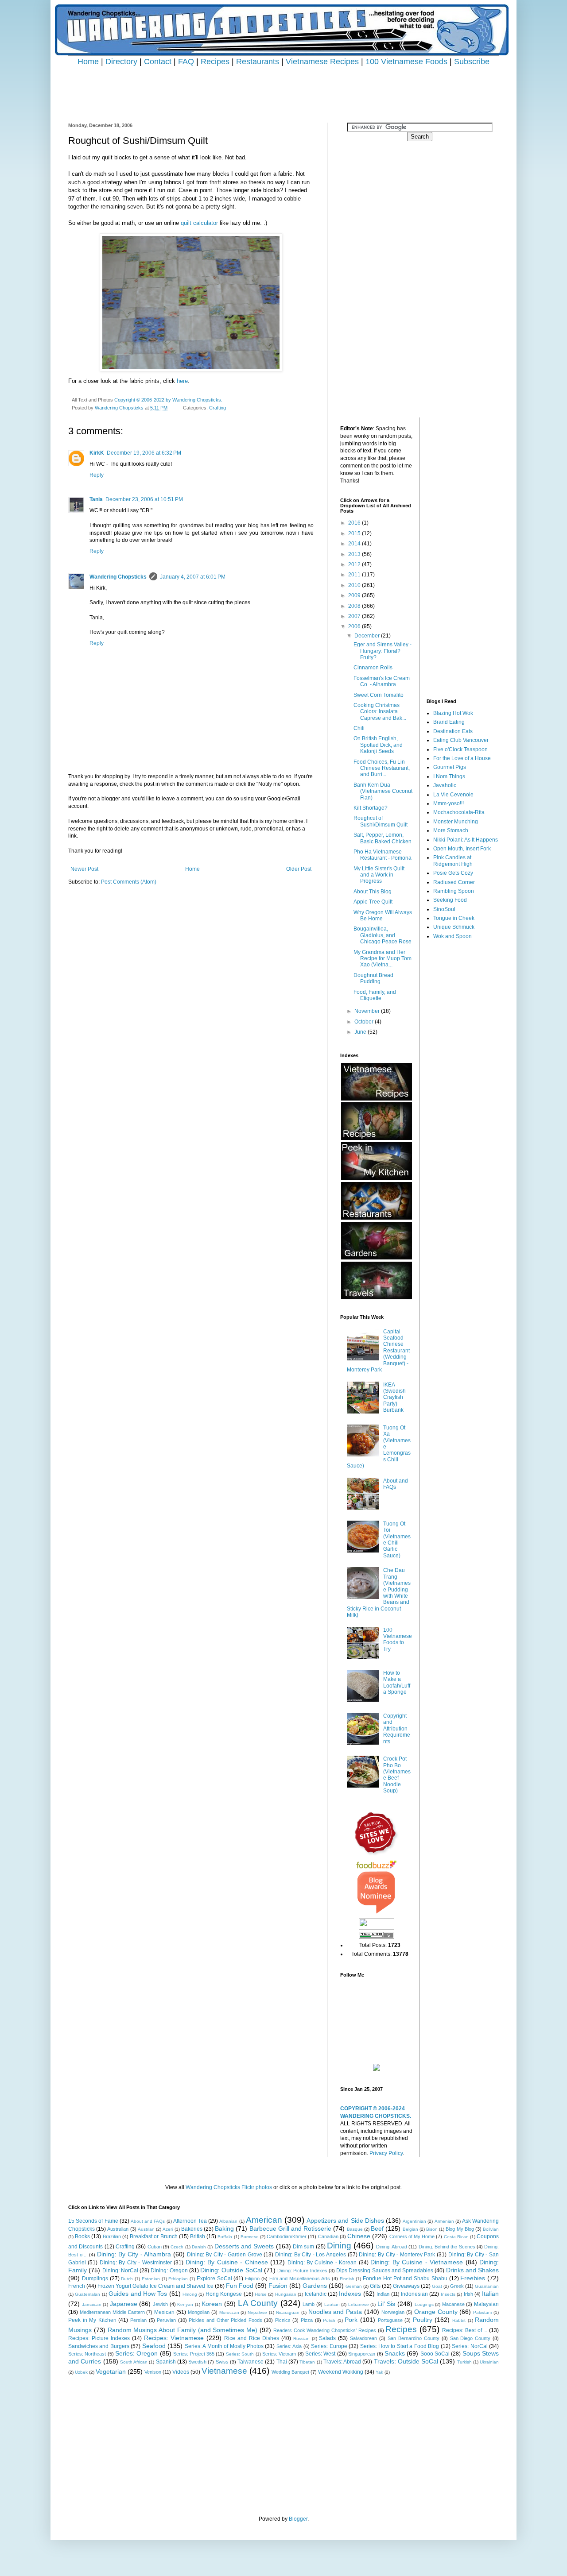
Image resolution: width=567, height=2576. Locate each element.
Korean (212, 2304)
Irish (468, 2294)
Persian (138, 2320)
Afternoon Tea (190, 2221)
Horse (261, 2294)
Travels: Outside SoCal (406, 2361)
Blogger (298, 2519)
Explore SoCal (214, 2279)
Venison (153, 2372)
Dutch (127, 2279)
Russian (301, 2338)
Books (82, 2236)
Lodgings (424, 2304)
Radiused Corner (454, 882)
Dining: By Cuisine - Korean (322, 2263)
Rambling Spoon (454, 891)
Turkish (464, 2362)
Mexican (164, 2312)
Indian (383, 2294)
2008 (355, 606)
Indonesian (414, 2294)
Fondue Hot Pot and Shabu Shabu (405, 2279)
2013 (355, 554)
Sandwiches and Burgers (99, 2346)
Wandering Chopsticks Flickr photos (229, 2187)
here (182, 381)
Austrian (146, 2229)
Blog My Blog (460, 2229)
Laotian (332, 2304)
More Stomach (451, 830)
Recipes (215, 61)
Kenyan (185, 2304)
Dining (339, 2246)
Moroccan (229, 2312)
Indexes (350, 2294)
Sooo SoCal (435, 2354)
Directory (121, 61)
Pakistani (482, 2312)
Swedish (197, 2362)
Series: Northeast (87, 2354)
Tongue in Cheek (454, 918)
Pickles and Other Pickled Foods (225, 2320)
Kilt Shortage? (371, 808)
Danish (199, 2247)
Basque (355, 2229)
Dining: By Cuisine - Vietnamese (417, 2262)
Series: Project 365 (194, 2354)
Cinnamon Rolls (373, 668)
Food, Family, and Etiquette (375, 995)
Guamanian (487, 2286)
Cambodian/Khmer (287, 2236)
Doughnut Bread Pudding (373, 978)
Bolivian (491, 2229)
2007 (355, 616)
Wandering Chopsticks (118, 577)
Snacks (395, 2353)
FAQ (186, 61)
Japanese (124, 2304)
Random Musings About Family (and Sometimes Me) (183, 2330)
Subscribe (472, 61)
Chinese (359, 2236)
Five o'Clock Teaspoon (460, 749)
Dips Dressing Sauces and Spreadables (385, 2271)
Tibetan (307, 2362)
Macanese (453, 2304)
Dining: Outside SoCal (231, 2270)
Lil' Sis (386, 2304)
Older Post (299, 869)
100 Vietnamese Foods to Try (398, 1639)
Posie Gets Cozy (453, 873)
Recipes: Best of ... (465, 2330)
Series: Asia (289, 2346)
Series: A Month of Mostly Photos (224, 2346)
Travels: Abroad (342, 2362)
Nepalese (257, 2312)
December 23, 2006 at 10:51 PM (144, 499)
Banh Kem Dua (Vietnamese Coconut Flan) (383, 791)
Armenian (444, 2221)
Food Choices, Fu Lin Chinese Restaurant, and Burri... (382, 768)
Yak (379, 2372)
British (198, 2236)
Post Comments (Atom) (129, 882)
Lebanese (359, 2304)
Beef (377, 2228)
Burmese (250, 2237)
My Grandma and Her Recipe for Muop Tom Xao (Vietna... (383, 959)
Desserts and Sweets (244, 2246)
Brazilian (112, 2236)
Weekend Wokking (341, 2372)
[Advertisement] (283, 87)
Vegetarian (111, 2371)
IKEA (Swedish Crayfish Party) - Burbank (394, 1398)
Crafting (217, 408)
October (365, 1022)
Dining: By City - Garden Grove (225, 2255)
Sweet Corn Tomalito (379, 695)
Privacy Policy (386, 2153)
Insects (448, 2294)
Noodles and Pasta (335, 2312)
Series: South (240, 2354)
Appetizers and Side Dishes (345, 2221)
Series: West (320, 2354)
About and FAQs (396, 1484)
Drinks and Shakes (473, 2270)
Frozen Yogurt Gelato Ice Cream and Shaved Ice (155, 2286)
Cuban (155, 2247)
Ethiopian (178, 2279)
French (77, 2286)
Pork (351, 2320)
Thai (282, 2362)
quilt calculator (199, 223)
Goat (437, 2286)
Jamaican (92, 2304)
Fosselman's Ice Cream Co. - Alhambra (382, 681)
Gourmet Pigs (450, 767)
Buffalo (225, 2237)
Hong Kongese (224, 2294)
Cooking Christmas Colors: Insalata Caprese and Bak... (380, 712)
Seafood (154, 2346)
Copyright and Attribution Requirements (397, 1729)
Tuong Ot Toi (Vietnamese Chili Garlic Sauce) (397, 1540)
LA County (258, 2303)
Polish (329, 2320)
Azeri (168, 2229)
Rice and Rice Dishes (252, 2338)
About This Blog (373, 892)
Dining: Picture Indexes (302, 2271)
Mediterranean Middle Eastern (112, 2312)
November (368, 1011)
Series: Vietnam (279, 2354)
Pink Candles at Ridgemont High (453, 861)
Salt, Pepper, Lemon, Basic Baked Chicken (383, 838)
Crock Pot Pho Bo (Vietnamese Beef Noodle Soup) (397, 1775)
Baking (224, 2228)
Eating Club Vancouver (461, 740)
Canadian (328, 2236)
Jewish (160, 2304)
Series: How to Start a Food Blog (400, 2346)
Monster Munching (456, 822)
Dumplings (95, 2279)
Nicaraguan (288, 2312)
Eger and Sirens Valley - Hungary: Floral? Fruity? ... (383, 651)
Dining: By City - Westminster (136, 2263)
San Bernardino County (414, 2338)
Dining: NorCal (120, 2271)
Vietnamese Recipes (322, 61)
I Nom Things (449, 776)
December (368, 636)
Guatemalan (87, 2294)
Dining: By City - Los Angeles (311, 2255)
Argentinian (414, 2221)
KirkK (97, 453)
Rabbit (459, 2320)
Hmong (190, 2294)
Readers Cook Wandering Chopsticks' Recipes (325, 2330)
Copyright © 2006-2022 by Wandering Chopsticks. (168, 400)
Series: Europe (329, 2346)
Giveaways (406, 2286)
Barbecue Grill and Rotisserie (291, 2228)
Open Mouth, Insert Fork (462, 849)
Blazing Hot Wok (453, 713)
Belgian (410, 2229)
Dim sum (303, 2247)
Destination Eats (453, 731)
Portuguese (390, 2320)
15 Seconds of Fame (93, 2221)
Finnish (347, 2279)
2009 (355, 595)
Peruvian (166, 2320)
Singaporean (362, 2354)
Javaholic (445, 785)
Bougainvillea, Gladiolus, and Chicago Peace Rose (383, 935)
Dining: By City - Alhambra (134, 2254)
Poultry (423, 2320)
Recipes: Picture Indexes (99, 2338)
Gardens (315, 2286)
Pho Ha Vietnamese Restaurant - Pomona (383, 855)
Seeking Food (450, 900)
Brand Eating (449, 722)
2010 (355, 585)
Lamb (309, 2304)
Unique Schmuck (454, 927)
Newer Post (84, 869)
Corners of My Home (412, 2236)
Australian (118, 2229)
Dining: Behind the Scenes (447, 2247)
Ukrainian (489, 2362)
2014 (355, 544)
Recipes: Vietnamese (174, 2338)
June (361, 1032)
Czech (177, 2247)
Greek (457, 2286)
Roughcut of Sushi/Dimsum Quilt (381, 821)
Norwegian (393, 2312)
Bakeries (192, 2229)
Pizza (307, 2320)
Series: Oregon (136, 2353)
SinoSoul (444, 909)
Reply (97, 475)
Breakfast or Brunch (153, 2236)
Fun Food (240, 2286)
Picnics (283, 2320)
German (354, 2286)
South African (134, 2362)
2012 (355, 564)
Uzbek (81, 2372)
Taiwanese (250, 2362)
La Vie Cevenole (453, 795)
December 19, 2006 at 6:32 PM (144, 453)
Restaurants (258, 61)
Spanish (166, 2362)
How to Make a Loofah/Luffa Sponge (397, 1682)
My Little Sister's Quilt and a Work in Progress (379, 875)
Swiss (222, 2362)
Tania (96, 499)
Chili (359, 728)
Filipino (252, 2279)
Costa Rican (456, 2237)
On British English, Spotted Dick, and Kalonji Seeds (378, 745)
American (264, 2220)
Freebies (473, 2278)
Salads (327, 2338)
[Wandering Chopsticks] (377, 2069)
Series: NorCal (470, 2346)
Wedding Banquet (290, 2372)
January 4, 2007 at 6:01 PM (193, 577)
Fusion (278, 2286)
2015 (355, 533)
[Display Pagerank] (377, 1937)
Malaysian (486, 2304)
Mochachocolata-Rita (459, 812)
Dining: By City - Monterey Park (397, 2255)
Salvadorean (363, 2338)
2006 (355, 626)
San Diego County (470, 2338)
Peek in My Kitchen (92, 2320)
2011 (355, 575)
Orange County (436, 2312)
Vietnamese (224, 2371)
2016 (355, 523)
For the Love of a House (462, 758)
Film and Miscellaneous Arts (300, 2279)
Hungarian (286, 2294)
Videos (181, 2372)
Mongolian (199, 2312)
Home (88, 61)
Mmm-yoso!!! (449, 803)
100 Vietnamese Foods (406, 61)
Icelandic (316, 2294)
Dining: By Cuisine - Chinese (227, 2262)
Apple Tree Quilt (373, 902)
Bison (432, 2229)
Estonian (151, 2279)
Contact (158, 61)
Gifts (375, 2286)
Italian (490, 2294)
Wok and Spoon (452, 936)
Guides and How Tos (138, 2294)
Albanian (228, 2221)
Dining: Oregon (169, 2271)
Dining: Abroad (392, 2247)
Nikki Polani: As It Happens (466, 840)
